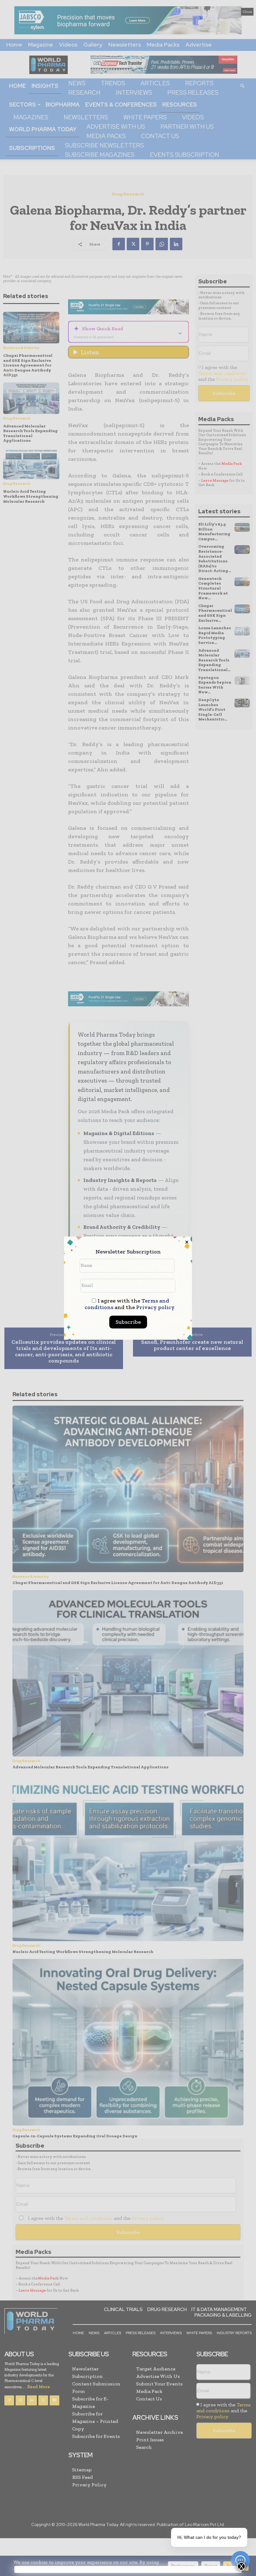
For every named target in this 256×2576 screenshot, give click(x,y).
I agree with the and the (130, 1304)
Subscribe (128, 1322)
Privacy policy (155, 1307)
